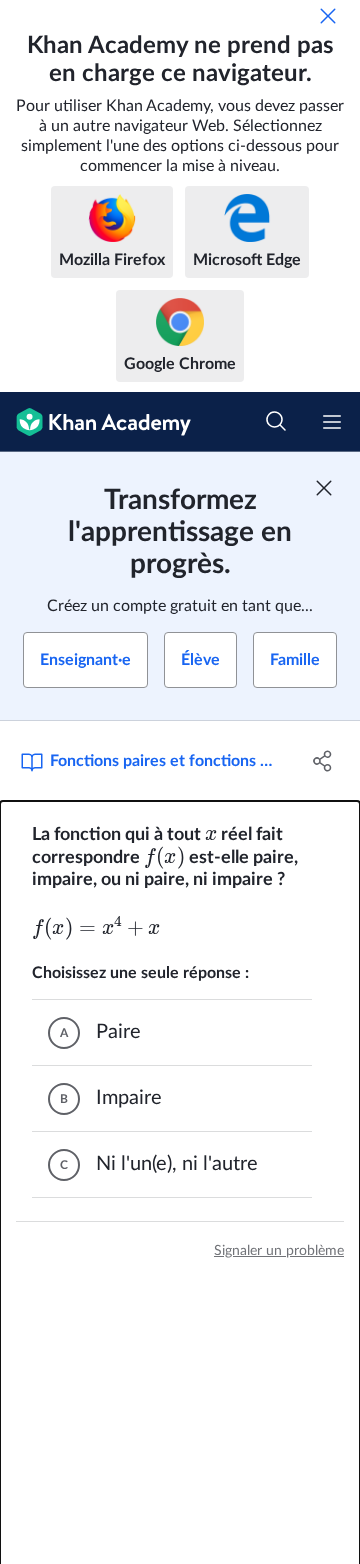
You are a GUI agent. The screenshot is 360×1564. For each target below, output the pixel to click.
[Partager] (323, 761)
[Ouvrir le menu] (332, 422)
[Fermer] (328, 16)
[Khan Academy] (95, 422)
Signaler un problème (279, 1251)
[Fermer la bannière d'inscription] (324, 488)
